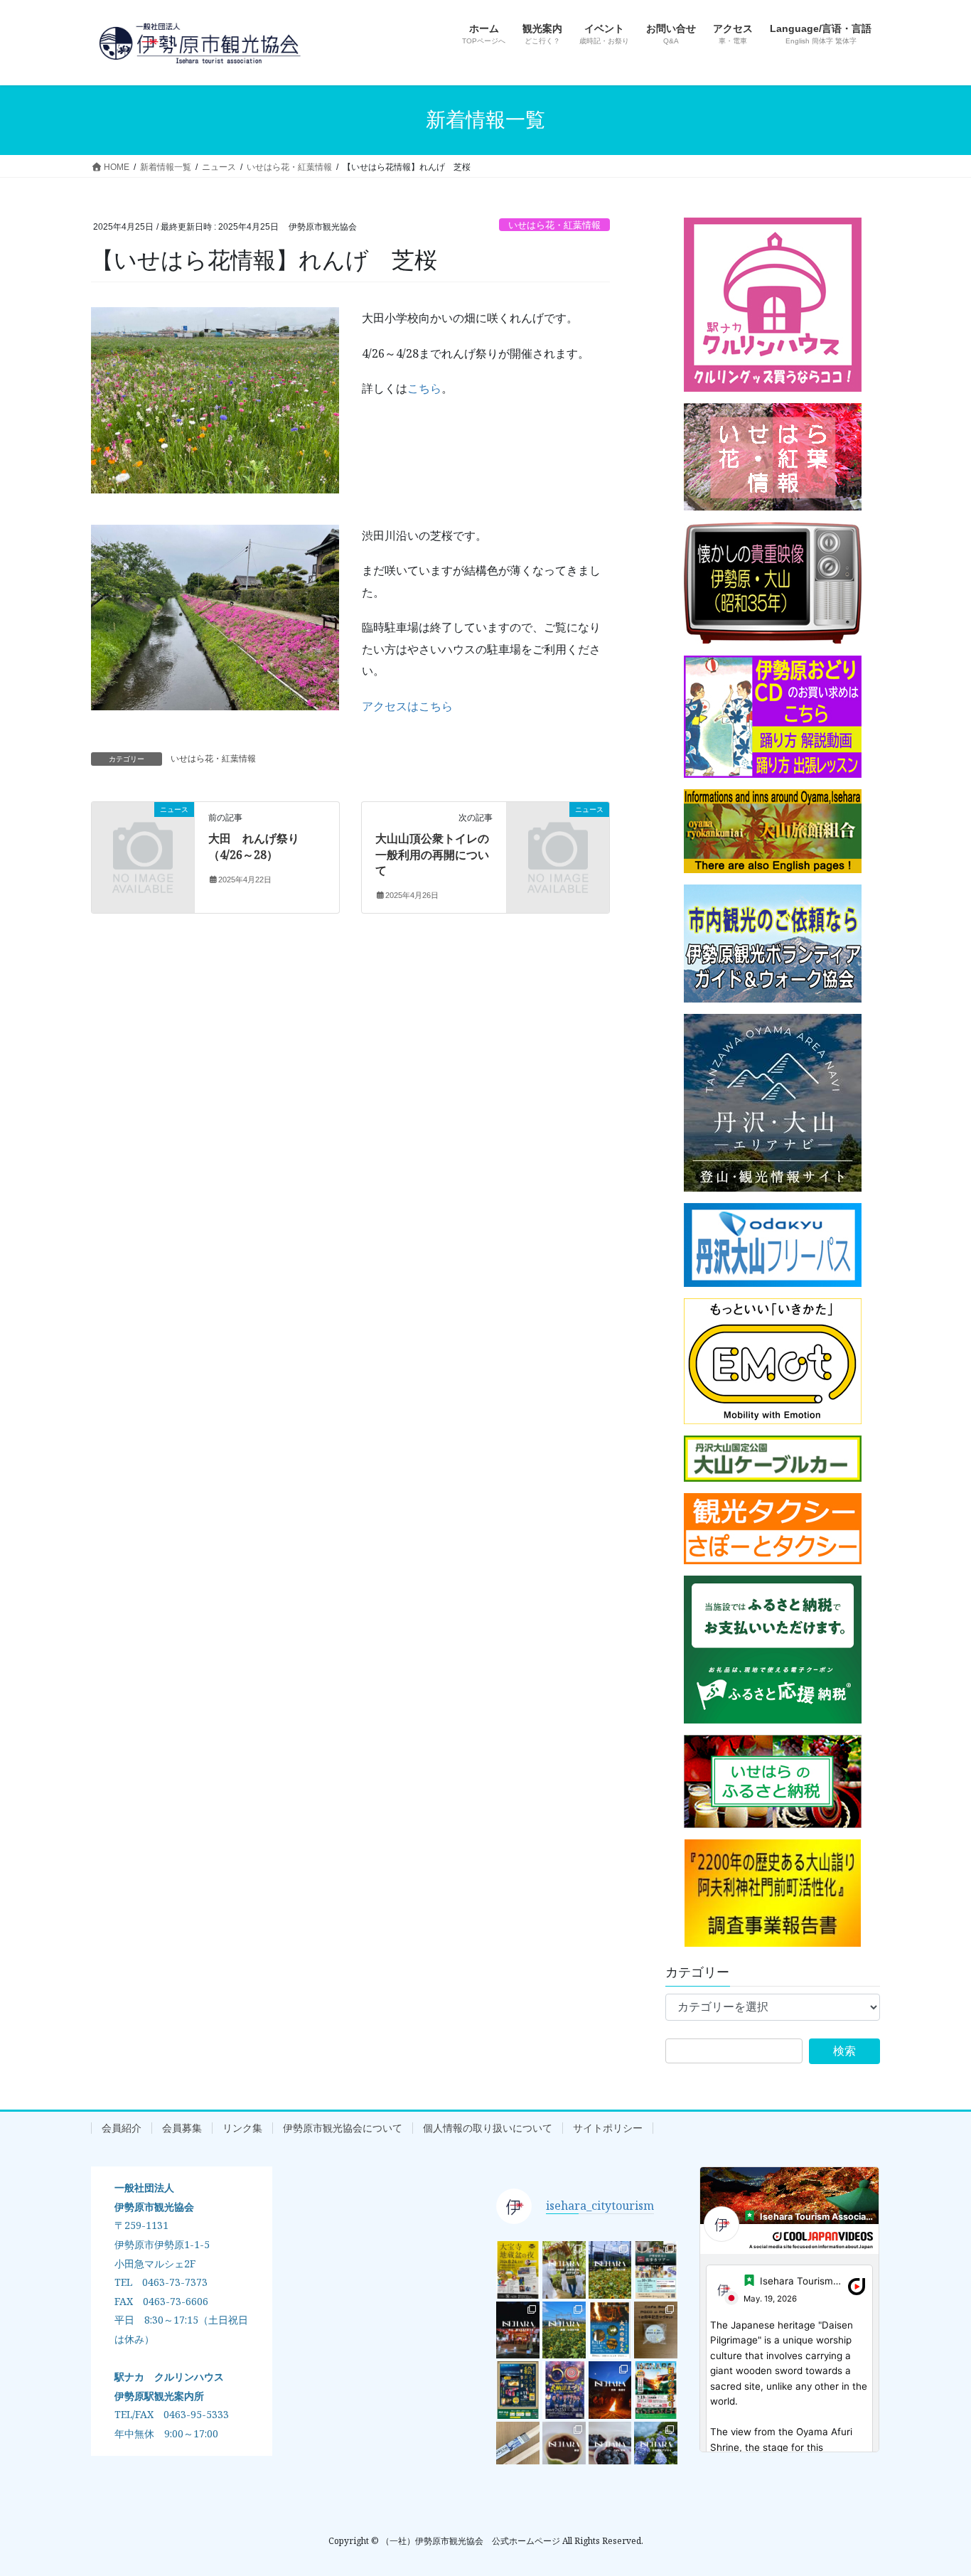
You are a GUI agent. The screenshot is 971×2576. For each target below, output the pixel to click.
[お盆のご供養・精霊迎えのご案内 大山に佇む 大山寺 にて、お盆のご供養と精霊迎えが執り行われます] (610, 2330)
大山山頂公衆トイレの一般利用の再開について (432, 854)
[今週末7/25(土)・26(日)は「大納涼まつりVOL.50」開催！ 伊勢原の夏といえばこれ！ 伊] (564, 2390)
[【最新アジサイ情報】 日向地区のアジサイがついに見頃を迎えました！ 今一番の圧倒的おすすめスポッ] (656, 2451)
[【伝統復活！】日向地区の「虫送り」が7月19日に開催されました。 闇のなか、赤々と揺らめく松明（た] (610, 2390)
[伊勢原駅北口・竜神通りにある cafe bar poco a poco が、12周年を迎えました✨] (656, 2330)
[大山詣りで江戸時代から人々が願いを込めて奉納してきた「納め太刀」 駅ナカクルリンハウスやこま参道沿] (518, 2451)
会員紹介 (122, 2128)
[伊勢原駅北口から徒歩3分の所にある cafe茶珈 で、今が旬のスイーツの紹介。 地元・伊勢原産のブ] (610, 2451)
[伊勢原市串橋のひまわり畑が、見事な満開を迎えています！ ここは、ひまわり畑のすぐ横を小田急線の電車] (564, 2330)
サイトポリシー (608, 2128)
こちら (424, 388)
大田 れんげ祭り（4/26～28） (254, 846)
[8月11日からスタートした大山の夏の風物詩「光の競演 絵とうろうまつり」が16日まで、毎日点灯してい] (518, 2330)
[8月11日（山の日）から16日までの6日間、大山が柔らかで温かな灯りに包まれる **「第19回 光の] (518, 2390)
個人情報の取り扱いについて (488, 2128)
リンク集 (242, 2128)
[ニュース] (143, 833)
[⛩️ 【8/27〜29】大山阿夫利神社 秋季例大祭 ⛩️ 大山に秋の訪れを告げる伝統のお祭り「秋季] (564, 2270)
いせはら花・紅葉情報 (554, 225)
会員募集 (182, 2128)
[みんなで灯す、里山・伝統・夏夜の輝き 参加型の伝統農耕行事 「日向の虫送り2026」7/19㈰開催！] (656, 2390)
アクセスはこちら (407, 706)
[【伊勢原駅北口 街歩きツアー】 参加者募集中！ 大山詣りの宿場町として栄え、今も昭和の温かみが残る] (656, 2270)
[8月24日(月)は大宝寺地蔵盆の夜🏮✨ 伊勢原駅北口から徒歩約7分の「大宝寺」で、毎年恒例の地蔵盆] (518, 2270)
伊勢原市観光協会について (343, 2128)
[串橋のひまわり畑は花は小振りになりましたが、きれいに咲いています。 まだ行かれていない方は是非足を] (610, 2270)
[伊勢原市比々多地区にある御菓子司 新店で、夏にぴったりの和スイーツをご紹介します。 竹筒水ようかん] (564, 2451)
